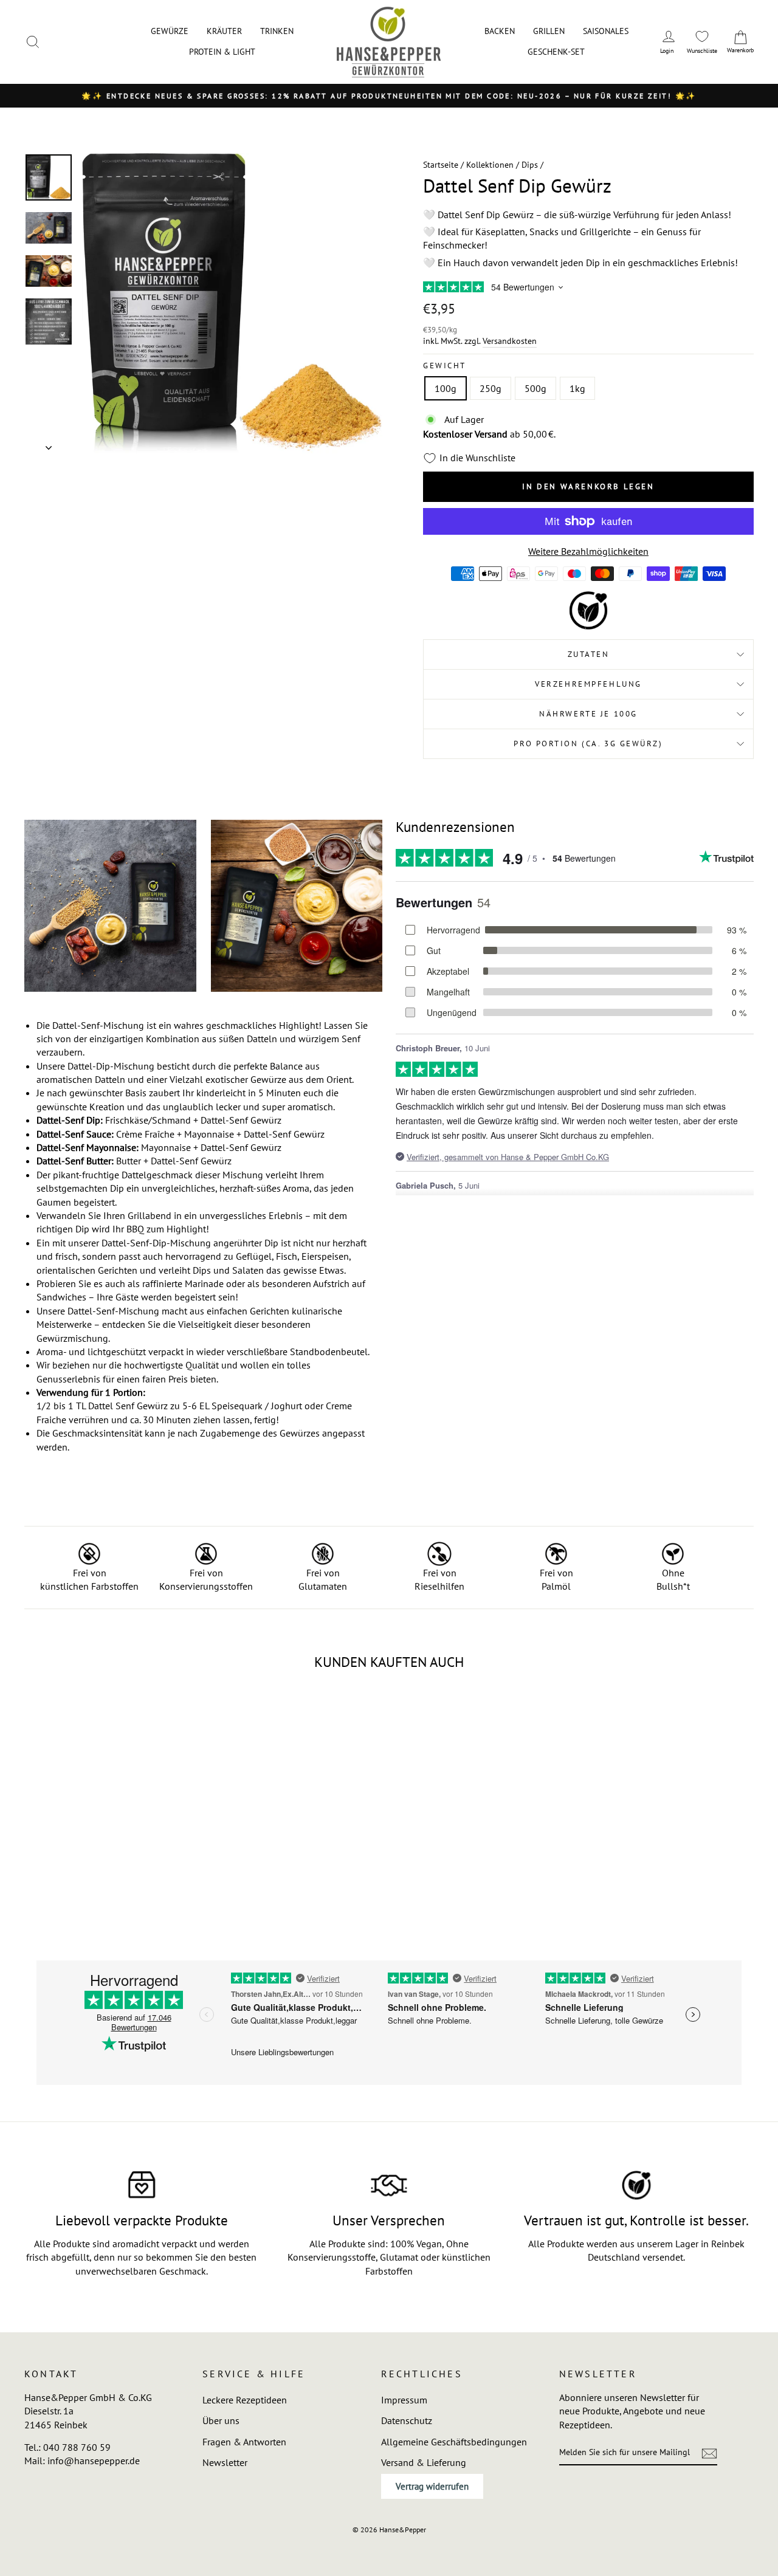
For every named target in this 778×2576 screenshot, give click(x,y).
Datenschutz (407, 2420)
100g (446, 388)
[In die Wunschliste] (170, 1706)
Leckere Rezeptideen (245, 2400)
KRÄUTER (224, 31)
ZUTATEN (589, 654)
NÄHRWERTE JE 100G (588, 714)
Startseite (441, 165)
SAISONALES (606, 31)
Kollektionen (490, 165)
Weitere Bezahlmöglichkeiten (588, 551)
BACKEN (500, 31)
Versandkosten (510, 341)
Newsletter (225, 2462)
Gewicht (445, 366)
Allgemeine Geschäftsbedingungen (454, 2442)
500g (535, 388)
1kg (577, 388)
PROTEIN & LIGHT (222, 52)
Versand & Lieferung (424, 2462)
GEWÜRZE (170, 31)
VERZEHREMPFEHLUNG (588, 684)
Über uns (221, 2420)
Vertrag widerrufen (432, 2486)
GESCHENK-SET (556, 52)
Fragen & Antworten (244, 2442)
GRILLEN (549, 31)
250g (491, 388)
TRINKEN (277, 31)
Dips (530, 165)
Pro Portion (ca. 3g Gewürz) (588, 744)
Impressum (404, 2400)
